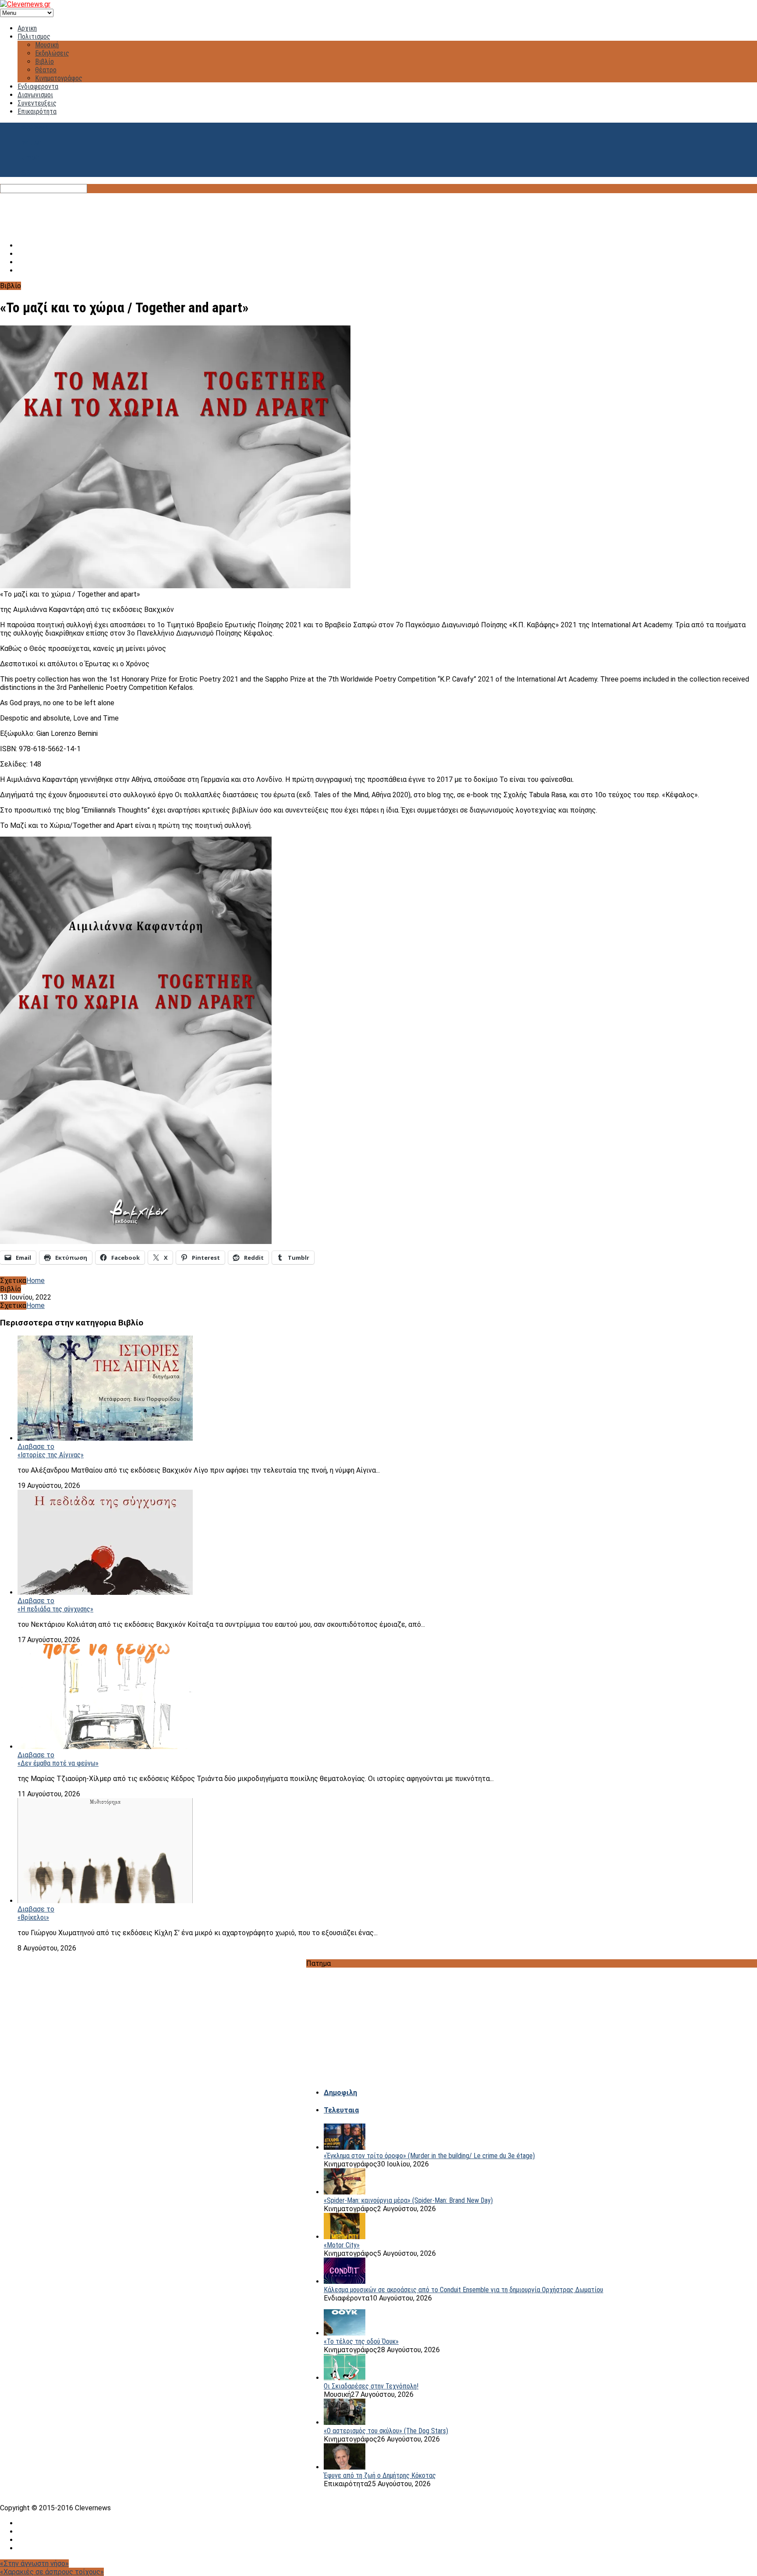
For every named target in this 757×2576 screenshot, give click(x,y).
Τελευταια (341, 2110)
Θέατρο (46, 70)
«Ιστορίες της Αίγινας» (51, 1455)
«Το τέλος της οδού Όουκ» (361, 2341)
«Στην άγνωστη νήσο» (34, 2564)
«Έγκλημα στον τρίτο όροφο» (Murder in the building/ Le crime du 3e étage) (429, 2156)
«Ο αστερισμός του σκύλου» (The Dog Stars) (386, 2431)
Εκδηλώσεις (52, 53)
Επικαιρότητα (37, 111)
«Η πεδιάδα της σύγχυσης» (55, 1609)
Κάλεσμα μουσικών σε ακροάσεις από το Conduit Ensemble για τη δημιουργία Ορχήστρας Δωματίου (463, 2290)
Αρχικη (27, 28)
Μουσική (47, 45)
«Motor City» (342, 2245)
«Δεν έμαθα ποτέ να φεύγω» (58, 1763)
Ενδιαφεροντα (38, 87)
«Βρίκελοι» (33, 1917)
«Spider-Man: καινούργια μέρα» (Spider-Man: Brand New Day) (408, 2200)
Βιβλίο (44, 62)
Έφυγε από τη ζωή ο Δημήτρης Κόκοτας (380, 2475)
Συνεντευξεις (37, 103)
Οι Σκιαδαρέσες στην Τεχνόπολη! (371, 2386)
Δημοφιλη (340, 2093)
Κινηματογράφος (59, 78)
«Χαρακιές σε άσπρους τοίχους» (52, 2572)
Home (35, 1281)
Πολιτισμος (34, 37)
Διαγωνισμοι (35, 95)
